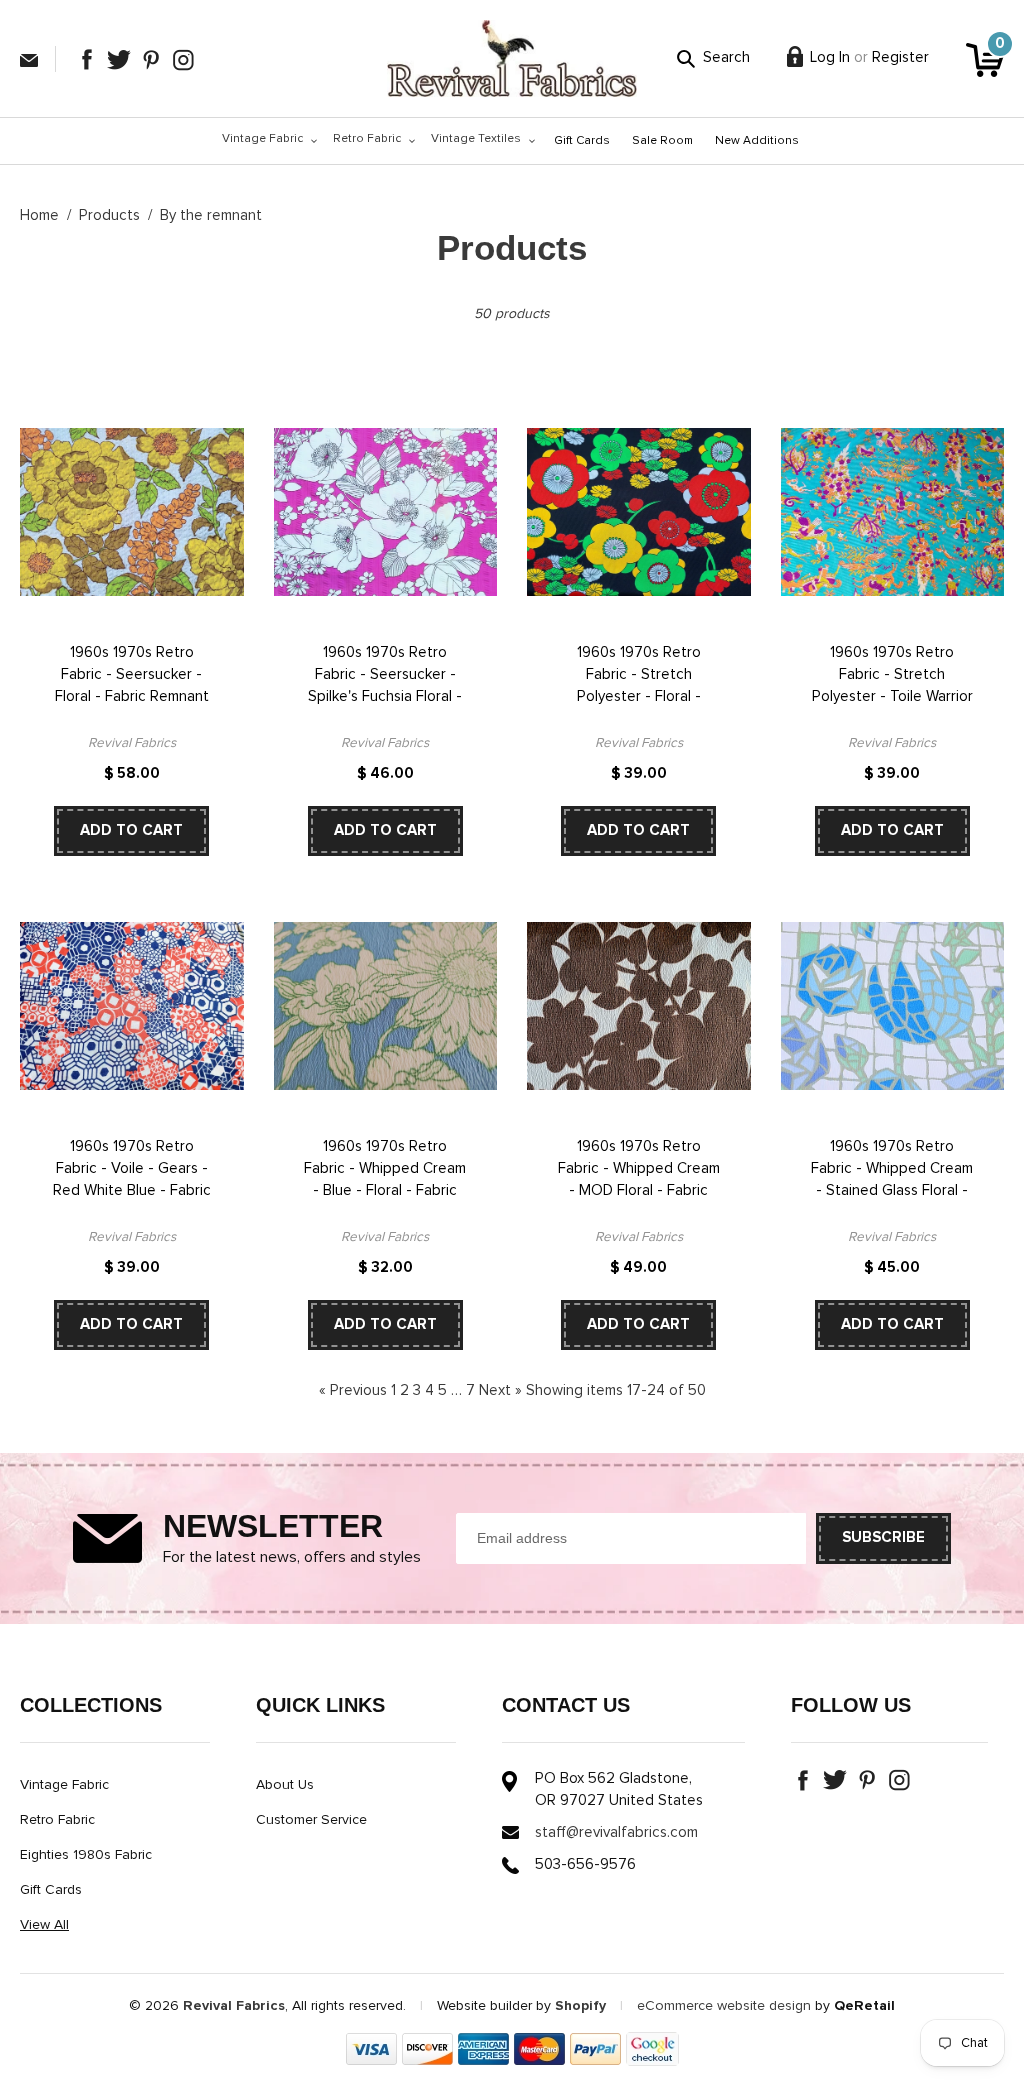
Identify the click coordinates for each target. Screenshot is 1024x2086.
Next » (500, 1390)
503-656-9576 (585, 1864)
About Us (285, 1785)
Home (39, 215)
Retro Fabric (57, 1820)
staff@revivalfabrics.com (29, 60)
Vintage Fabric (64, 1785)
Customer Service (311, 1820)
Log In (830, 57)
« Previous (353, 1390)
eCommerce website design (724, 2006)
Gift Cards (51, 1890)
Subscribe (883, 1537)
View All (44, 1925)
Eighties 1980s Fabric (86, 1855)
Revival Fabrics (234, 2006)
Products (109, 215)
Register (900, 57)
